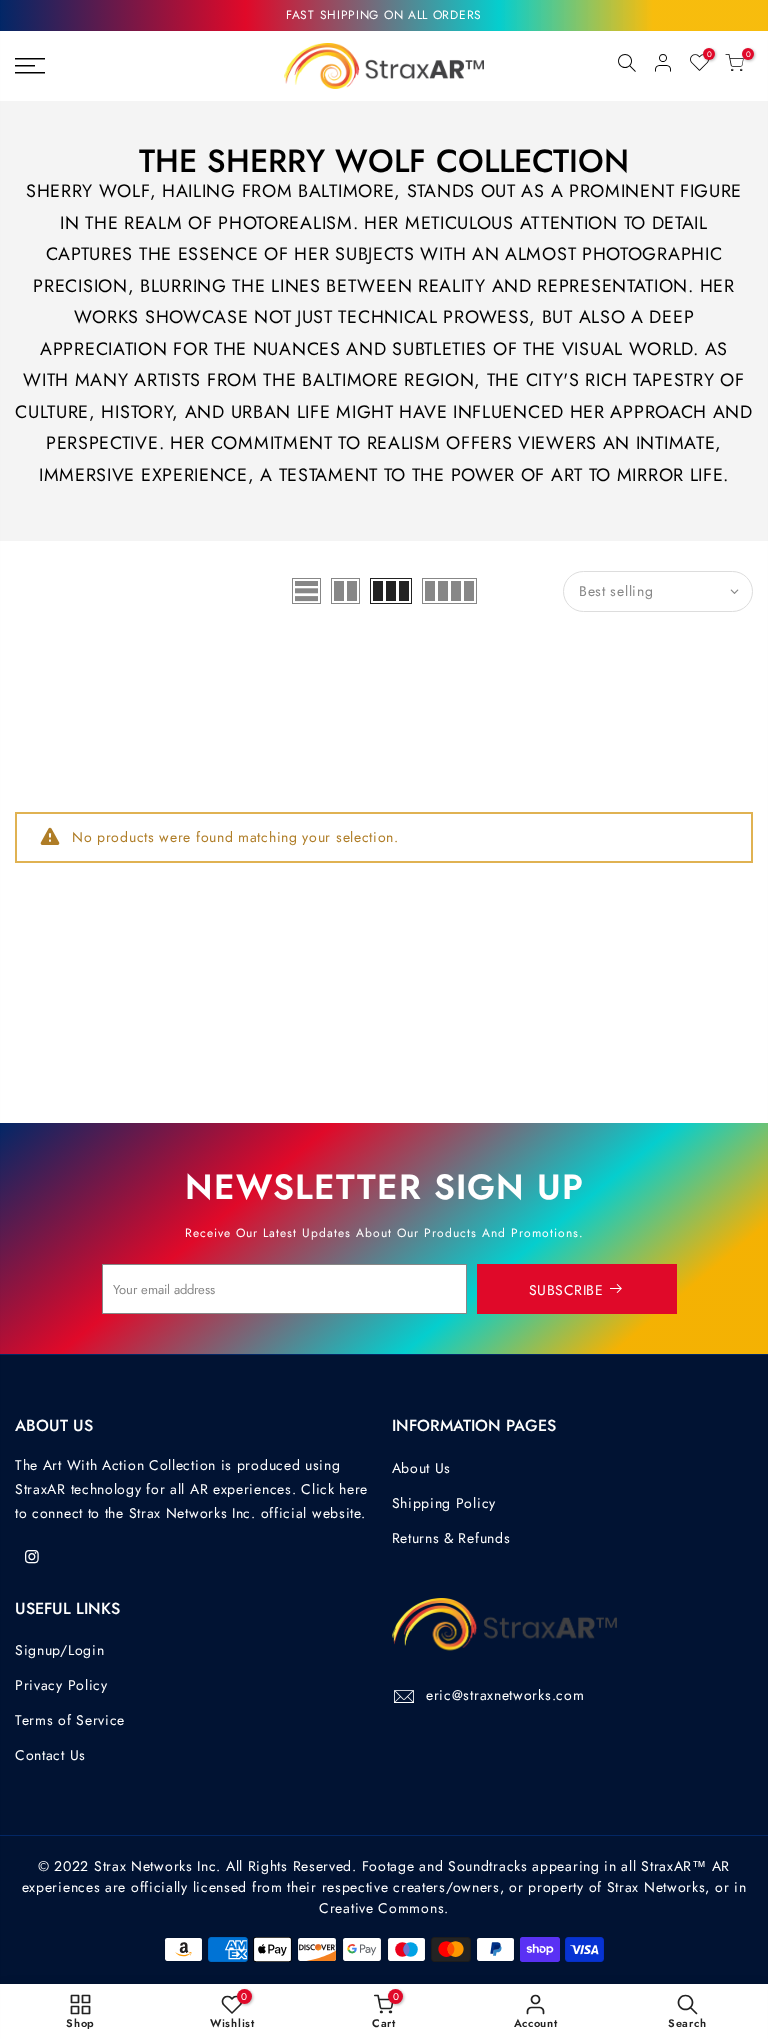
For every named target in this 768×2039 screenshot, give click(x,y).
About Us (422, 1468)
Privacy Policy (61, 1685)
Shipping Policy (444, 1503)
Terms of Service (70, 1720)
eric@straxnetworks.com (505, 1695)
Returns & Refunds (451, 1538)
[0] (735, 66)
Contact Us (50, 1755)
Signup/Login (59, 1650)
